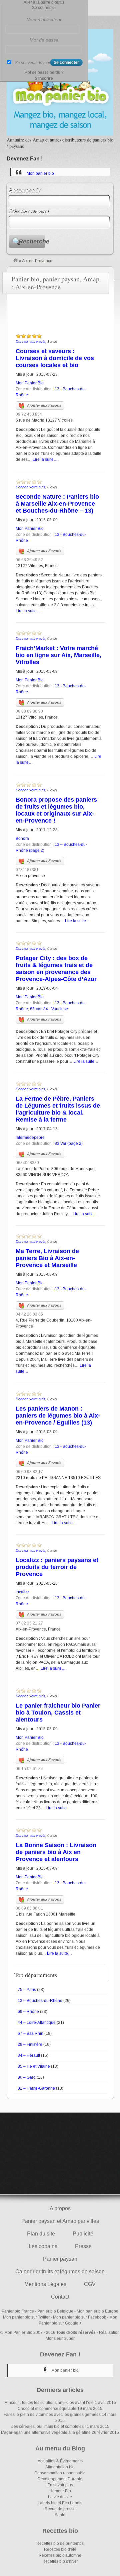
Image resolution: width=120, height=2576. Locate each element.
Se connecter (44, 8)
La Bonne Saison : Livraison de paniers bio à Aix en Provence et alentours (56, 1852)
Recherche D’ (25, 190)
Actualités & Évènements (60, 2461)
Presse (83, 2246)
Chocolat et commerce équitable (47, 2409)
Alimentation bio (60, 2467)
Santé (60, 2515)
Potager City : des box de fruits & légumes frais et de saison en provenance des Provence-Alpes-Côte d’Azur (56, 969)
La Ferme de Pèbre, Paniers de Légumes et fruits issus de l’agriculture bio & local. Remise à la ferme (58, 1109)
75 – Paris (27, 1990)
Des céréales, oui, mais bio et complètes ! (48, 2427)
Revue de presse (60, 2509)
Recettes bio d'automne (60, 2555)
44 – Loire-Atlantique (37, 2023)
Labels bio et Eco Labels (60, 2503)
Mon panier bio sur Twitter (26, 2317)
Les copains (43, 2246)
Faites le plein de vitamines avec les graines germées (52, 2415)
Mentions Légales (45, 2284)
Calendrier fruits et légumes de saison (60, 2272)
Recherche (32, 242)
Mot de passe (44, 40)
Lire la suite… (45, 459)
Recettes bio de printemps (60, 2543)
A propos (60, 2208)
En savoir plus (60, 2485)
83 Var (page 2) (69, 1143)
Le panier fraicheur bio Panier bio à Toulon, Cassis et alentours (58, 1713)
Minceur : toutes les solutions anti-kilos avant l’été (49, 2403)
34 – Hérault (29, 2055)
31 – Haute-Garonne (36, 2088)
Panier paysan (60, 2259)
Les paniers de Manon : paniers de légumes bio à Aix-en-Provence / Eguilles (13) (58, 1416)
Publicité (83, 2234)
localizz (22, 1592)
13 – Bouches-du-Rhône (40, 2001)
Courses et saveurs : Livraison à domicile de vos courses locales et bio (55, 358)
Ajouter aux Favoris (44, 405)
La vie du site (60, 2497)
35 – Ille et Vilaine (34, 2066)
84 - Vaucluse (56, 1009)
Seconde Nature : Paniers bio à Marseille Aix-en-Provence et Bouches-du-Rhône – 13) (57, 504)
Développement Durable (60, 2479)
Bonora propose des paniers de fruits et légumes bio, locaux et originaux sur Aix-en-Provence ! (56, 810)
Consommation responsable (60, 2473)
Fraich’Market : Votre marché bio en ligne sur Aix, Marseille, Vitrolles (58, 655)
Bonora (22, 839)
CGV (90, 2284)
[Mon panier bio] (16, 261)
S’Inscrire (44, 78)
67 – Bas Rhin (30, 2033)
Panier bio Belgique (55, 2311)
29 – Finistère (30, 2044)
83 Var (36, 1009)
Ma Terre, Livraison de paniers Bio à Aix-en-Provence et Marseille (47, 1258)
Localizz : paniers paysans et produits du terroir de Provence (57, 1567)
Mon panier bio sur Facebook (79, 2317)
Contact (60, 2297)
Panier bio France (18, 2311)
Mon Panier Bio (30, 383)
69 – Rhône (28, 2012)
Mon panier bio (40, 173)
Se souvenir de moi (32, 63)
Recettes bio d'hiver (60, 2561)
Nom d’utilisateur (44, 20)
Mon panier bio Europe (97, 2311)
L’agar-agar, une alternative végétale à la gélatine (46, 2432)
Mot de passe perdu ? (44, 72)
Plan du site (41, 2234)
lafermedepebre (30, 1138)
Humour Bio (60, 2491)
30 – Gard (27, 2077)
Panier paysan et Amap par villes (60, 2221)
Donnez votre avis (30, 342)
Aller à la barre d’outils (44, 2)
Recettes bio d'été (60, 2549)
